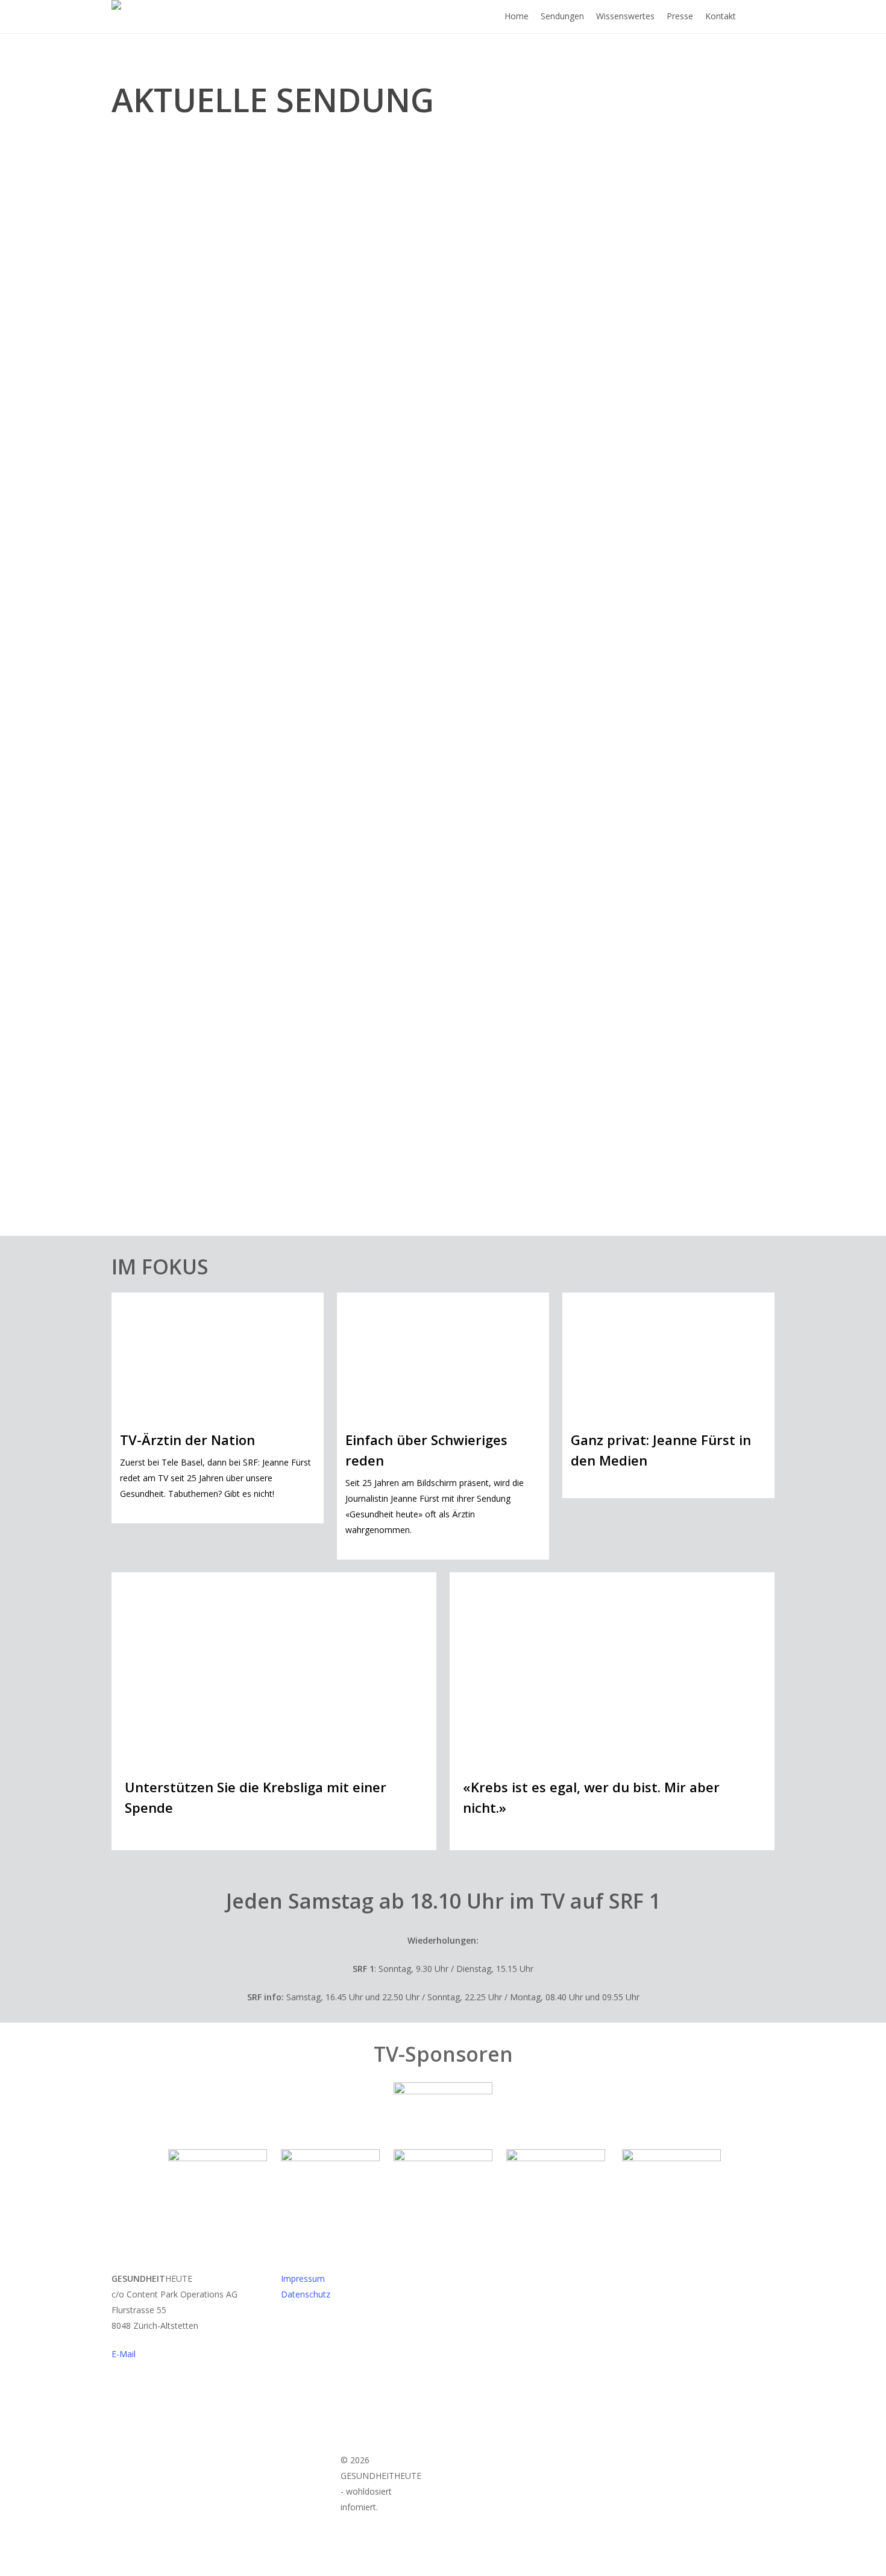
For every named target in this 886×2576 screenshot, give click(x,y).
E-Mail (124, 2354)
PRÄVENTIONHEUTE (166, 1129)
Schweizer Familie (501, 1129)
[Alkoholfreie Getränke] (274, 1064)
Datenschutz (306, 2294)
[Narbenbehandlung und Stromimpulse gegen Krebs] (443, 375)
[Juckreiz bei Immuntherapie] (612, 757)
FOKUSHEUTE (491, 823)
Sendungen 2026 (160, 536)
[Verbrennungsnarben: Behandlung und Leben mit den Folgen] (274, 768)
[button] (443, 2568)
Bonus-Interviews (162, 823)
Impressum (303, 2278)
